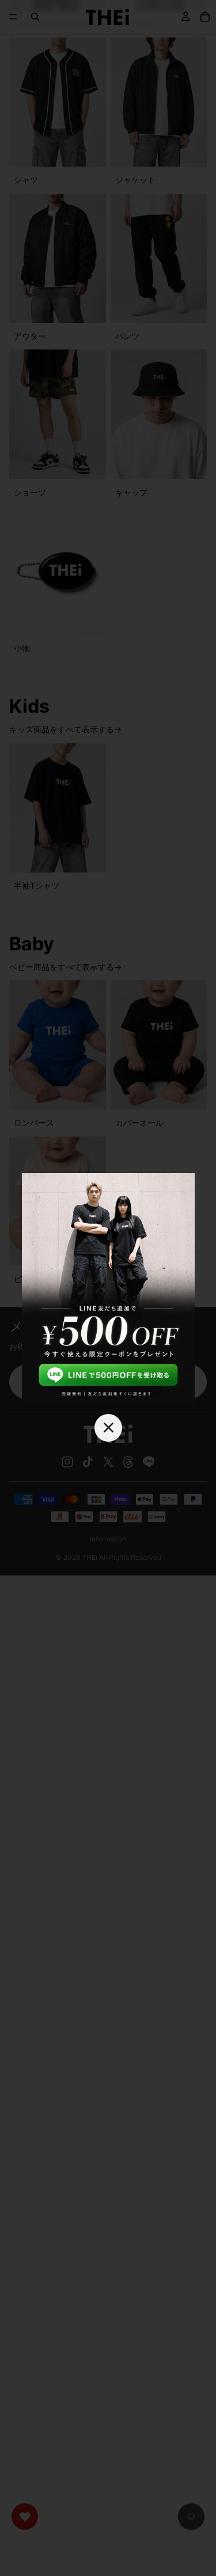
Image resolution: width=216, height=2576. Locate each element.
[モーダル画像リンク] (108, 1288)
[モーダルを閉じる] (108, 1427)
